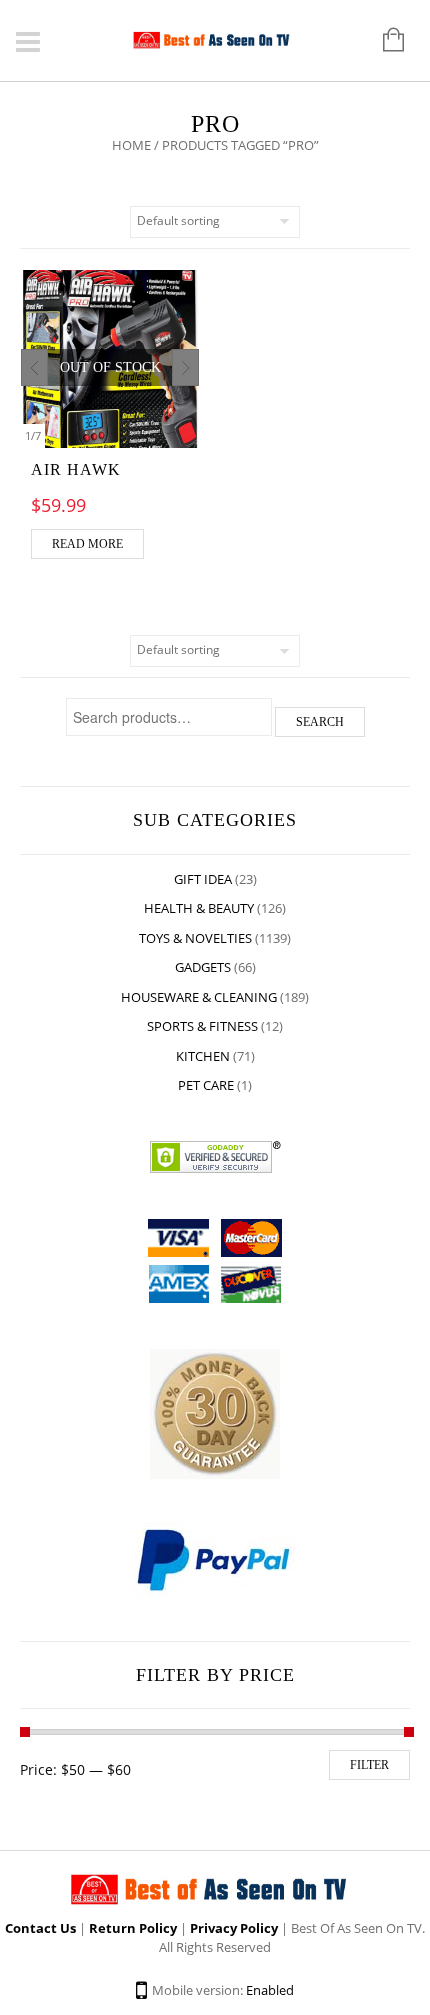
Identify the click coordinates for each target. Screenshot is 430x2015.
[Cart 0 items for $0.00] (383, 41)
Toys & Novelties (195, 938)
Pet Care (206, 1085)
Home (131, 145)
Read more (87, 544)
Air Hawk (76, 469)
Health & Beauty (199, 908)
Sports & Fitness (202, 1026)
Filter (369, 1765)
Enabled (270, 1990)
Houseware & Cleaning (199, 997)
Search (320, 722)
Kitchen (203, 1056)
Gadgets (203, 967)
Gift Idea (203, 879)
